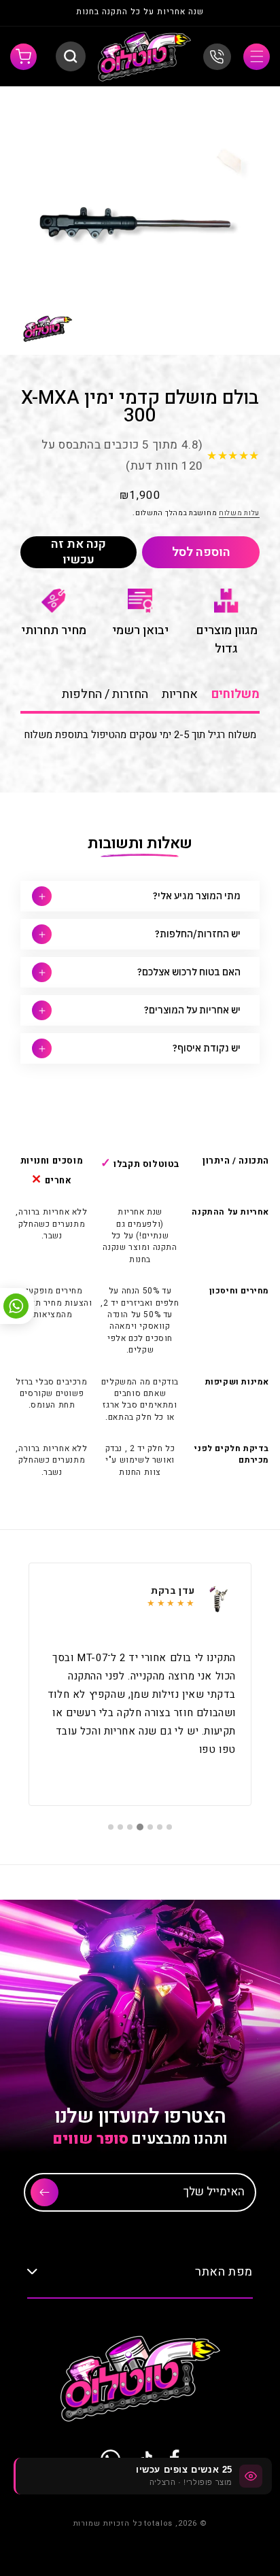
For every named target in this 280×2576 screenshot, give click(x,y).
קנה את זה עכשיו (78, 552)
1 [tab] (169, 1827)
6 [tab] (120, 1827)
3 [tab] (150, 1827)
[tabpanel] (140, 1684)
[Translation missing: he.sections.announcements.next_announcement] (35, 13)
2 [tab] (160, 1827)
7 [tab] (111, 1827)
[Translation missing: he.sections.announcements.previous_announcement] (245, 13)
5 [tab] (130, 1827)
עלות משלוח (239, 513)
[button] (257, 57)
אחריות (180, 694)
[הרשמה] (45, 2192)
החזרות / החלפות (105, 694)
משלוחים (235, 694)
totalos (158, 2523)
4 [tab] (140, 1827)
